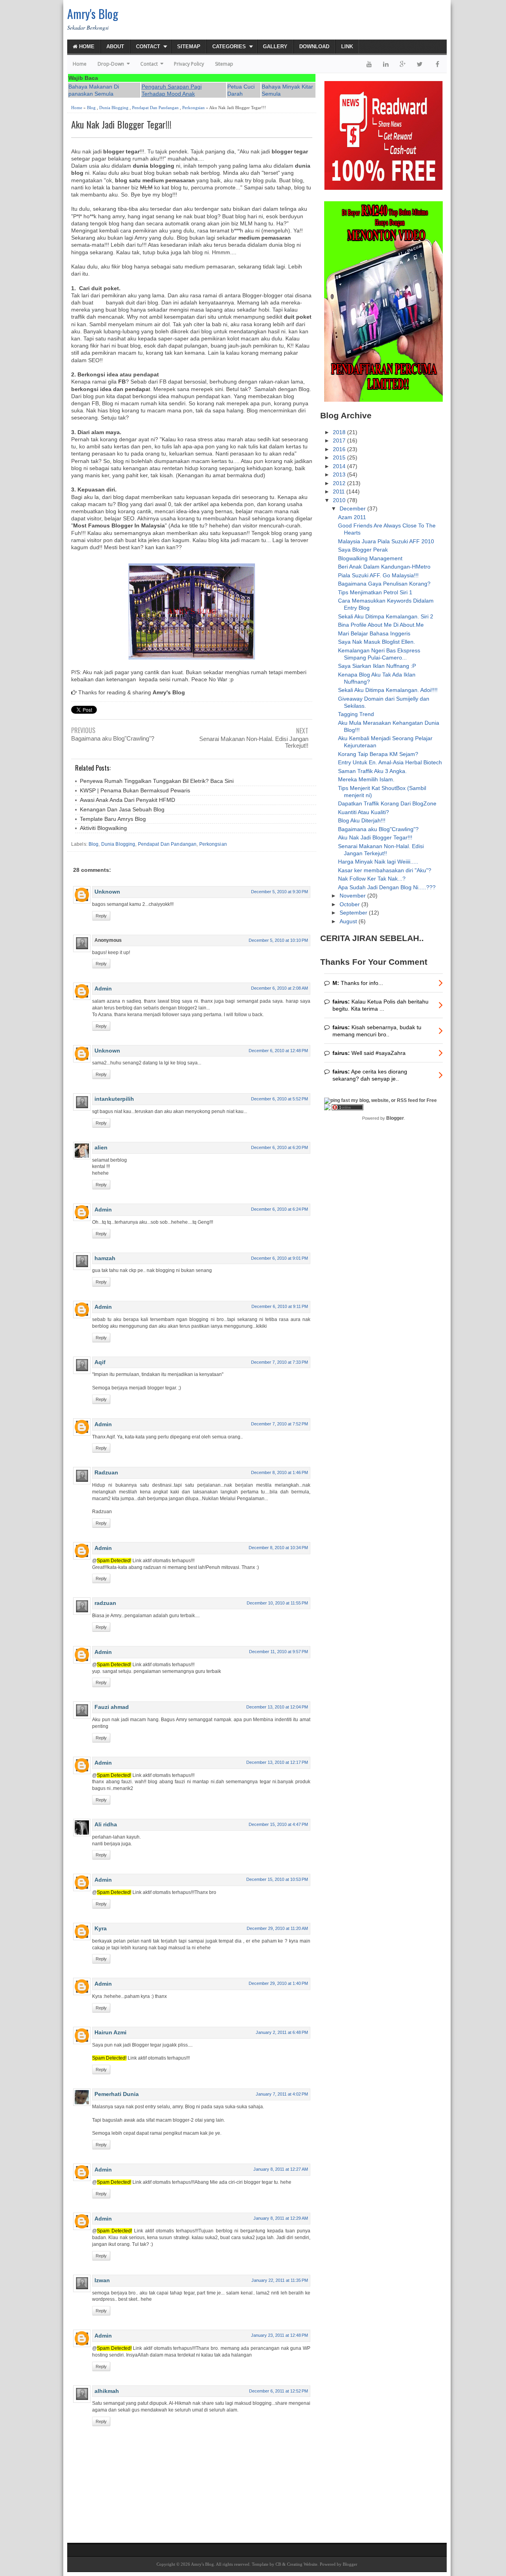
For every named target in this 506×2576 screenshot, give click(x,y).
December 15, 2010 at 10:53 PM (277, 1879)
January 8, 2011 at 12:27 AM (281, 2169)
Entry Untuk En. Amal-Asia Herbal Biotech (390, 762)
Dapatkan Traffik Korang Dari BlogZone (387, 803)
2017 (340, 440)
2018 (340, 432)
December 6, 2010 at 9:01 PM (279, 1258)
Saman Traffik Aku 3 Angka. (372, 771)
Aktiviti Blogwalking (103, 828)
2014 (340, 466)
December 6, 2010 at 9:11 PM (280, 1306)
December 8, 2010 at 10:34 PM (278, 1548)
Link (347, 46)
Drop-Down (111, 64)
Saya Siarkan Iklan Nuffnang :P (377, 666)
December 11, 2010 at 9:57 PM (278, 1652)
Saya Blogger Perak (363, 550)
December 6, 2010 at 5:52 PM (279, 1099)
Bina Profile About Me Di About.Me (381, 625)
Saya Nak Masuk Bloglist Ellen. (377, 642)
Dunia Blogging (114, 108)
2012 (340, 483)
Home (86, 46)
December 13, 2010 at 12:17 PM (277, 1762)
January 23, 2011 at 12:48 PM (279, 2335)
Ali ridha (106, 1824)
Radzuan (106, 1472)
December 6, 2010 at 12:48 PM (278, 1051)
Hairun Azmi (110, 2032)
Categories (229, 46)
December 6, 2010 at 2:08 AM (279, 988)
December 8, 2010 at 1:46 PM (279, 1472)
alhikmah (107, 2391)
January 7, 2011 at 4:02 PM (282, 2094)
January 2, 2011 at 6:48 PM (282, 2032)
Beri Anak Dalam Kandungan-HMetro (384, 567)
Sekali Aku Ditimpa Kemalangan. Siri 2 (386, 616)
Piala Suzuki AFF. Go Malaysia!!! (378, 575)
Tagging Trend (356, 714)
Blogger (395, 1118)
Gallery (275, 46)
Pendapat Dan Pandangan (155, 108)
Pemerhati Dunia (117, 2094)
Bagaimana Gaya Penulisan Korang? (384, 584)
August (349, 921)
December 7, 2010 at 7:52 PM (279, 1424)
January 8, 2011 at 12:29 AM (281, 2218)
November (353, 896)
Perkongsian (194, 108)
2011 (340, 491)
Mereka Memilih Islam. (366, 779)
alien (101, 1147)
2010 (340, 500)
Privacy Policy (189, 64)
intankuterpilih (114, 1099)
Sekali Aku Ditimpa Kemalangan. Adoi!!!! (388, 690)
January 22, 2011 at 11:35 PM (280, 2280)
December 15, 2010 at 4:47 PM (278, 1824)
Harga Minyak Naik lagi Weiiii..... (378, 862)
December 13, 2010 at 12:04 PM (277, 1707)
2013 (340, 474)
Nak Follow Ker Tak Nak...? (372, 879)
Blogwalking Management (370, 558)
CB (278, 2564)
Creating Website (302, 2564)
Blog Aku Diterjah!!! (362, 820)
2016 (340, 449)
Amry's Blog (93, 14)
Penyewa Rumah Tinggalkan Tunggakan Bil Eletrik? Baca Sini (157, 781)
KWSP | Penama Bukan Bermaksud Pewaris (135, 790)
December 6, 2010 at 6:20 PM (279, 1147)
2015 (340, 457)
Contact (148, 46)
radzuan (105, 1603)
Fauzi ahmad (112, 1707)
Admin (103, 988)
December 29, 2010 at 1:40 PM (278, 1983)
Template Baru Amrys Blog (113, 819)
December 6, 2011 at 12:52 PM (278, 2391)
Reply (101, 916)
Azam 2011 (352, 517)
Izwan (102, 2280)
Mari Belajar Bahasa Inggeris (374, 633)
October (350, 904)
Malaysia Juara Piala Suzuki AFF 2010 (386, 541)
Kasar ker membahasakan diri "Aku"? (385, 870)
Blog (91, 108)
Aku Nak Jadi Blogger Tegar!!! (121, 124)
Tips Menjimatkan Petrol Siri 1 (375, 592)
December (353, 508)
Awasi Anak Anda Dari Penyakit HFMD (127, 800)
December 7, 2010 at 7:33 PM (279, 1362)
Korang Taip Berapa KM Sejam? (378, 754)
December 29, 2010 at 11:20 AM (277, 1928)
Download (314, 46)
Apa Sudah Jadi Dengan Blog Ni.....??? (387, 887)
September (354, 913)
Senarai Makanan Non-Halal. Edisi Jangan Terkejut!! (254, 742)
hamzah (105, 1258)
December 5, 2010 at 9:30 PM (279, 892)
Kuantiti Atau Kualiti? (363, 812)
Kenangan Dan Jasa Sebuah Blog (122, 809)
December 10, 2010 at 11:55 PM (277, 1603)
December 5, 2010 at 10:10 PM (278, 940)
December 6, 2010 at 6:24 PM (279, 1209)
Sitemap (189, 46)
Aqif (100, 1362)
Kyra (101, 1928)
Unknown (107, 892)
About (115, 46)
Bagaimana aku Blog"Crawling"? (113, 738)
